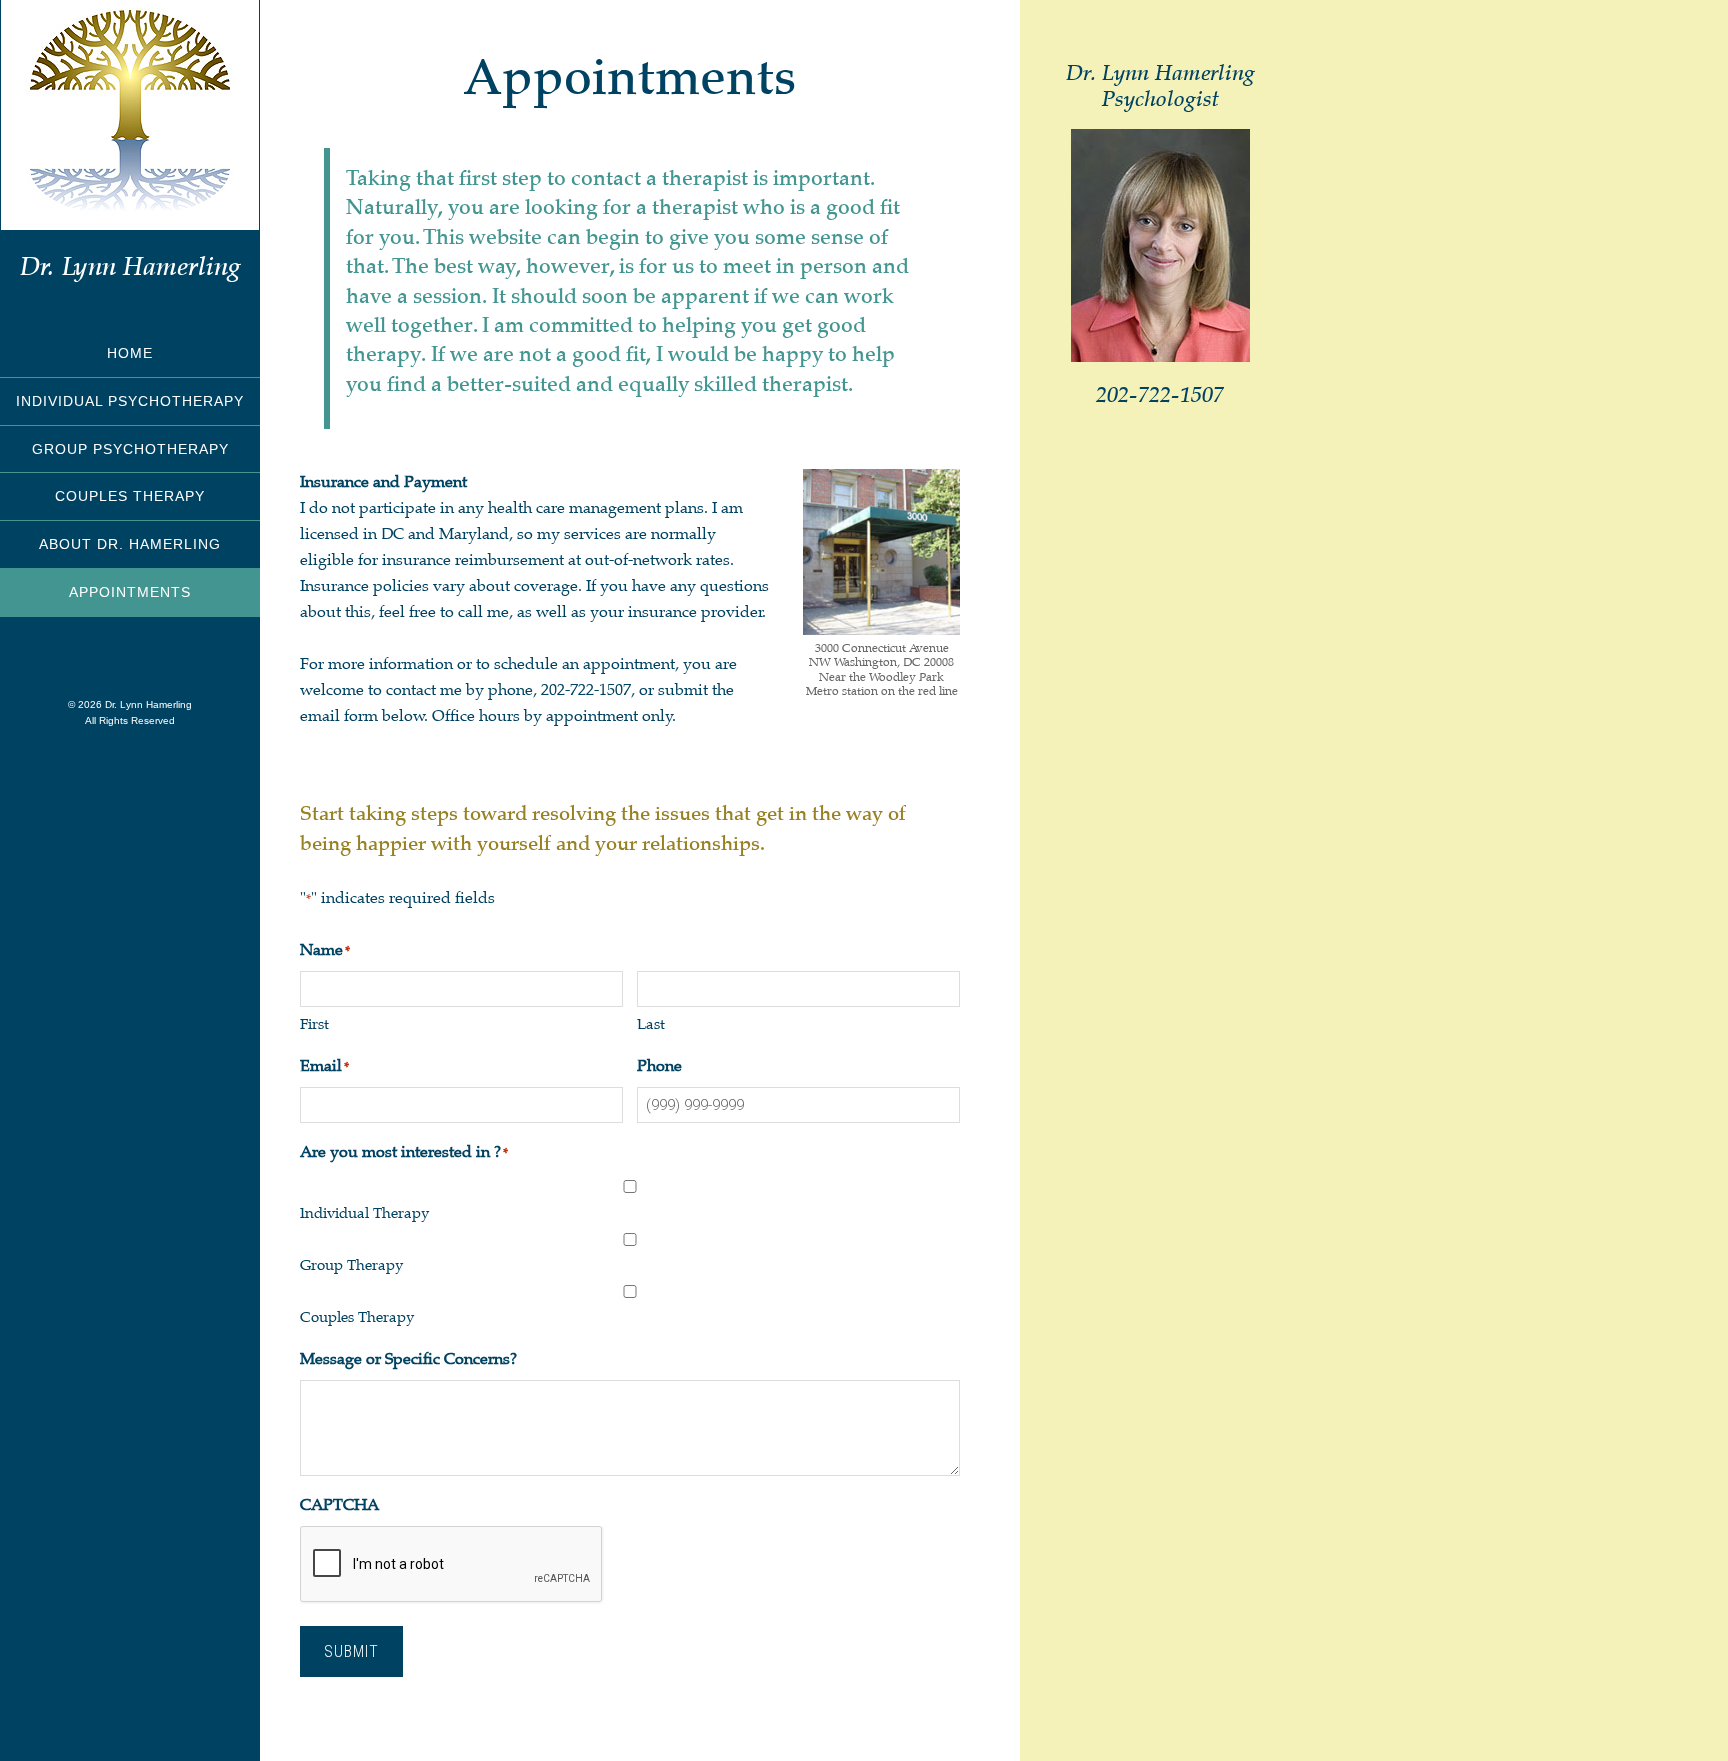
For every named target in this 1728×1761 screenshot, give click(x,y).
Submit (351, 1651)
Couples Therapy (357, 1317)
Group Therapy (351, 1265)
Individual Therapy (364, 1213)
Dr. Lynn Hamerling (130, 266)
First (314, 1024)
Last (651, 1024)
